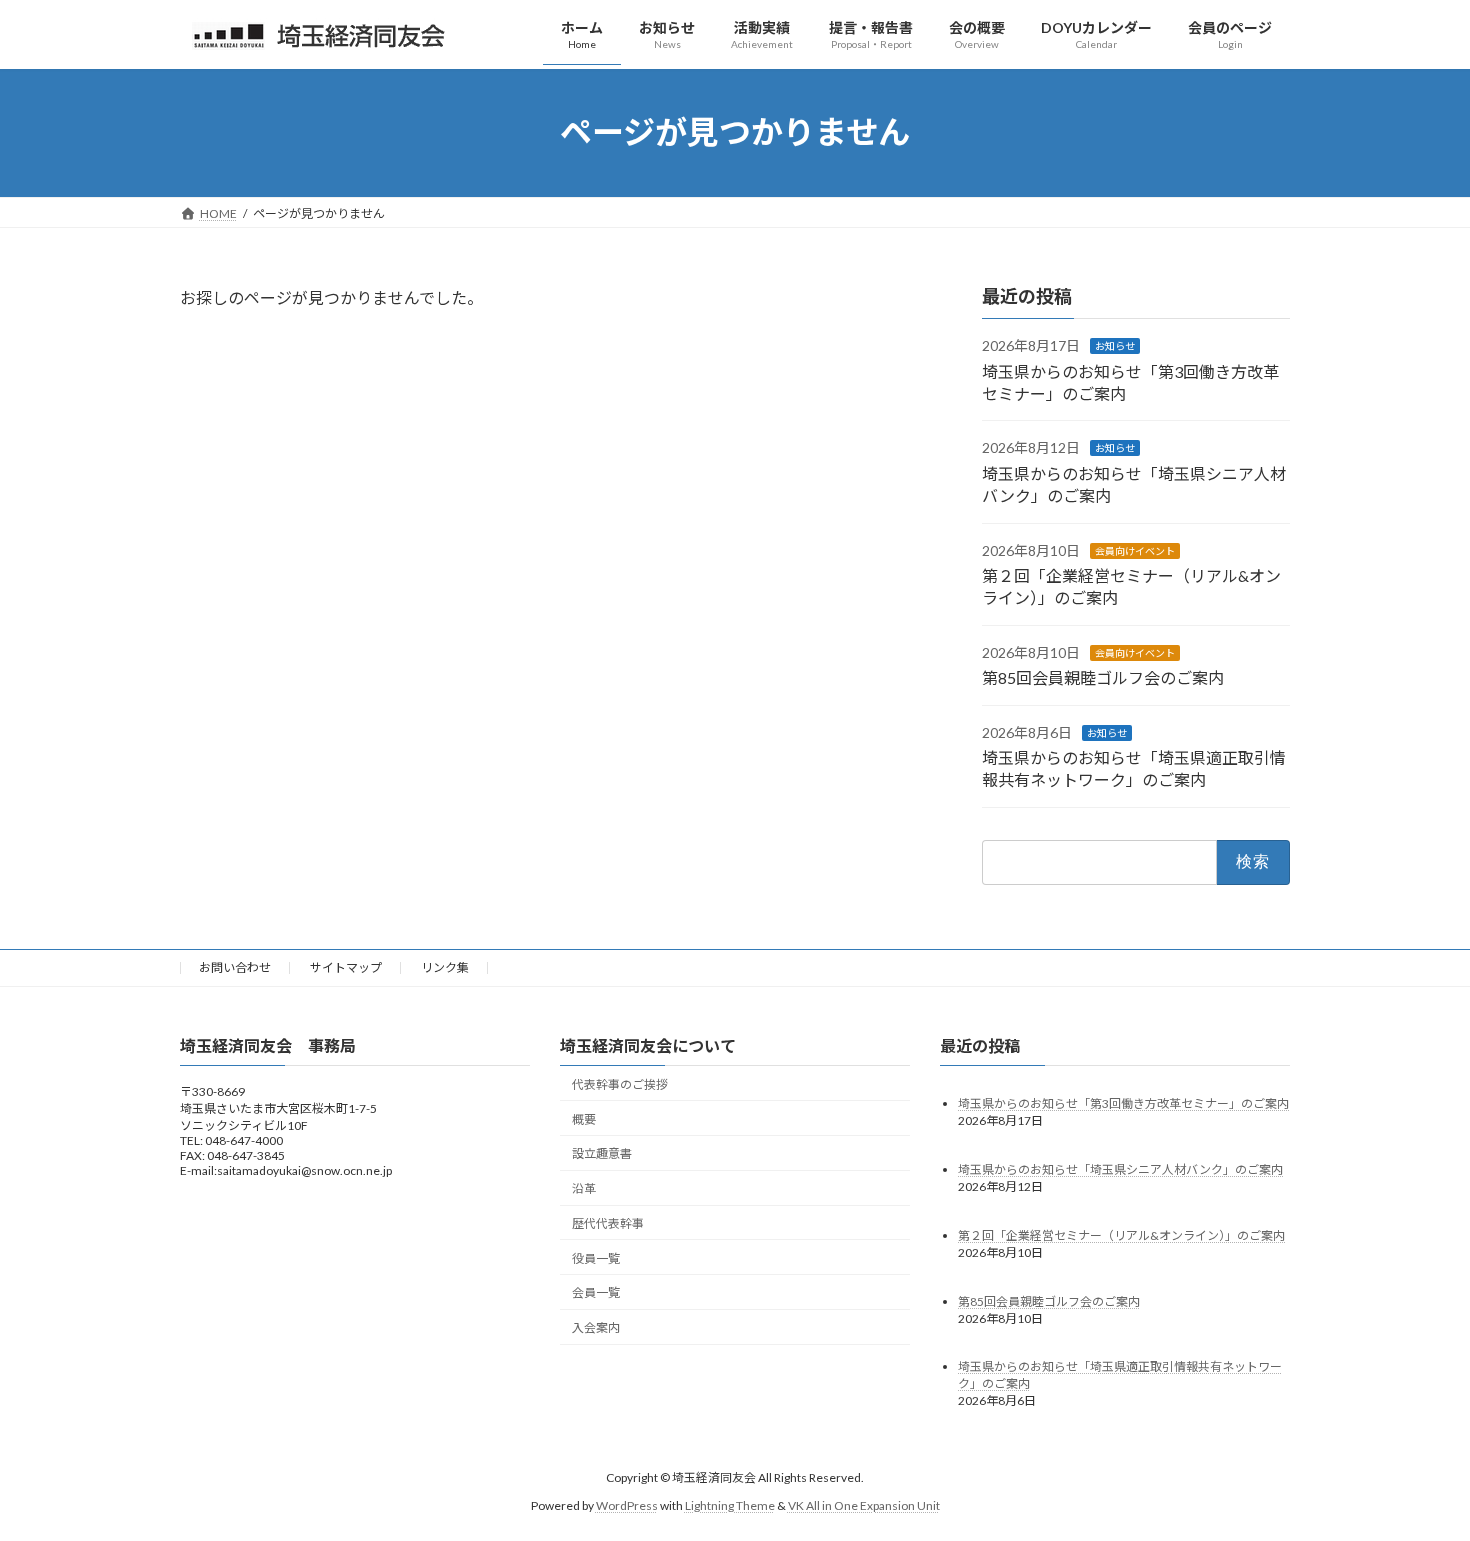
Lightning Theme (730, 1505)
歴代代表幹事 (608, 1223)
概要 (584, 1119)
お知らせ (1115, 346)
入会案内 (596, 1327)
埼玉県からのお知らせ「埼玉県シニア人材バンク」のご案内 (1120, 1169)
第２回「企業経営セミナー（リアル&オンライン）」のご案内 (1121, 1235)
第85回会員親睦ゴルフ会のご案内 (1103, 677)
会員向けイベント (1135, 550)
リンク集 (445, 967)
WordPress (627, 1505)
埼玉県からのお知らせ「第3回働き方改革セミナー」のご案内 (1123, 1103)
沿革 (584, 1188)
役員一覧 (596, 1258)
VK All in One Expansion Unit (864, 1505)
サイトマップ (346, 967)
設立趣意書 (602, 1153)
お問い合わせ (235, 967)
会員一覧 (596, 1293)
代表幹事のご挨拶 (620, 1084)
